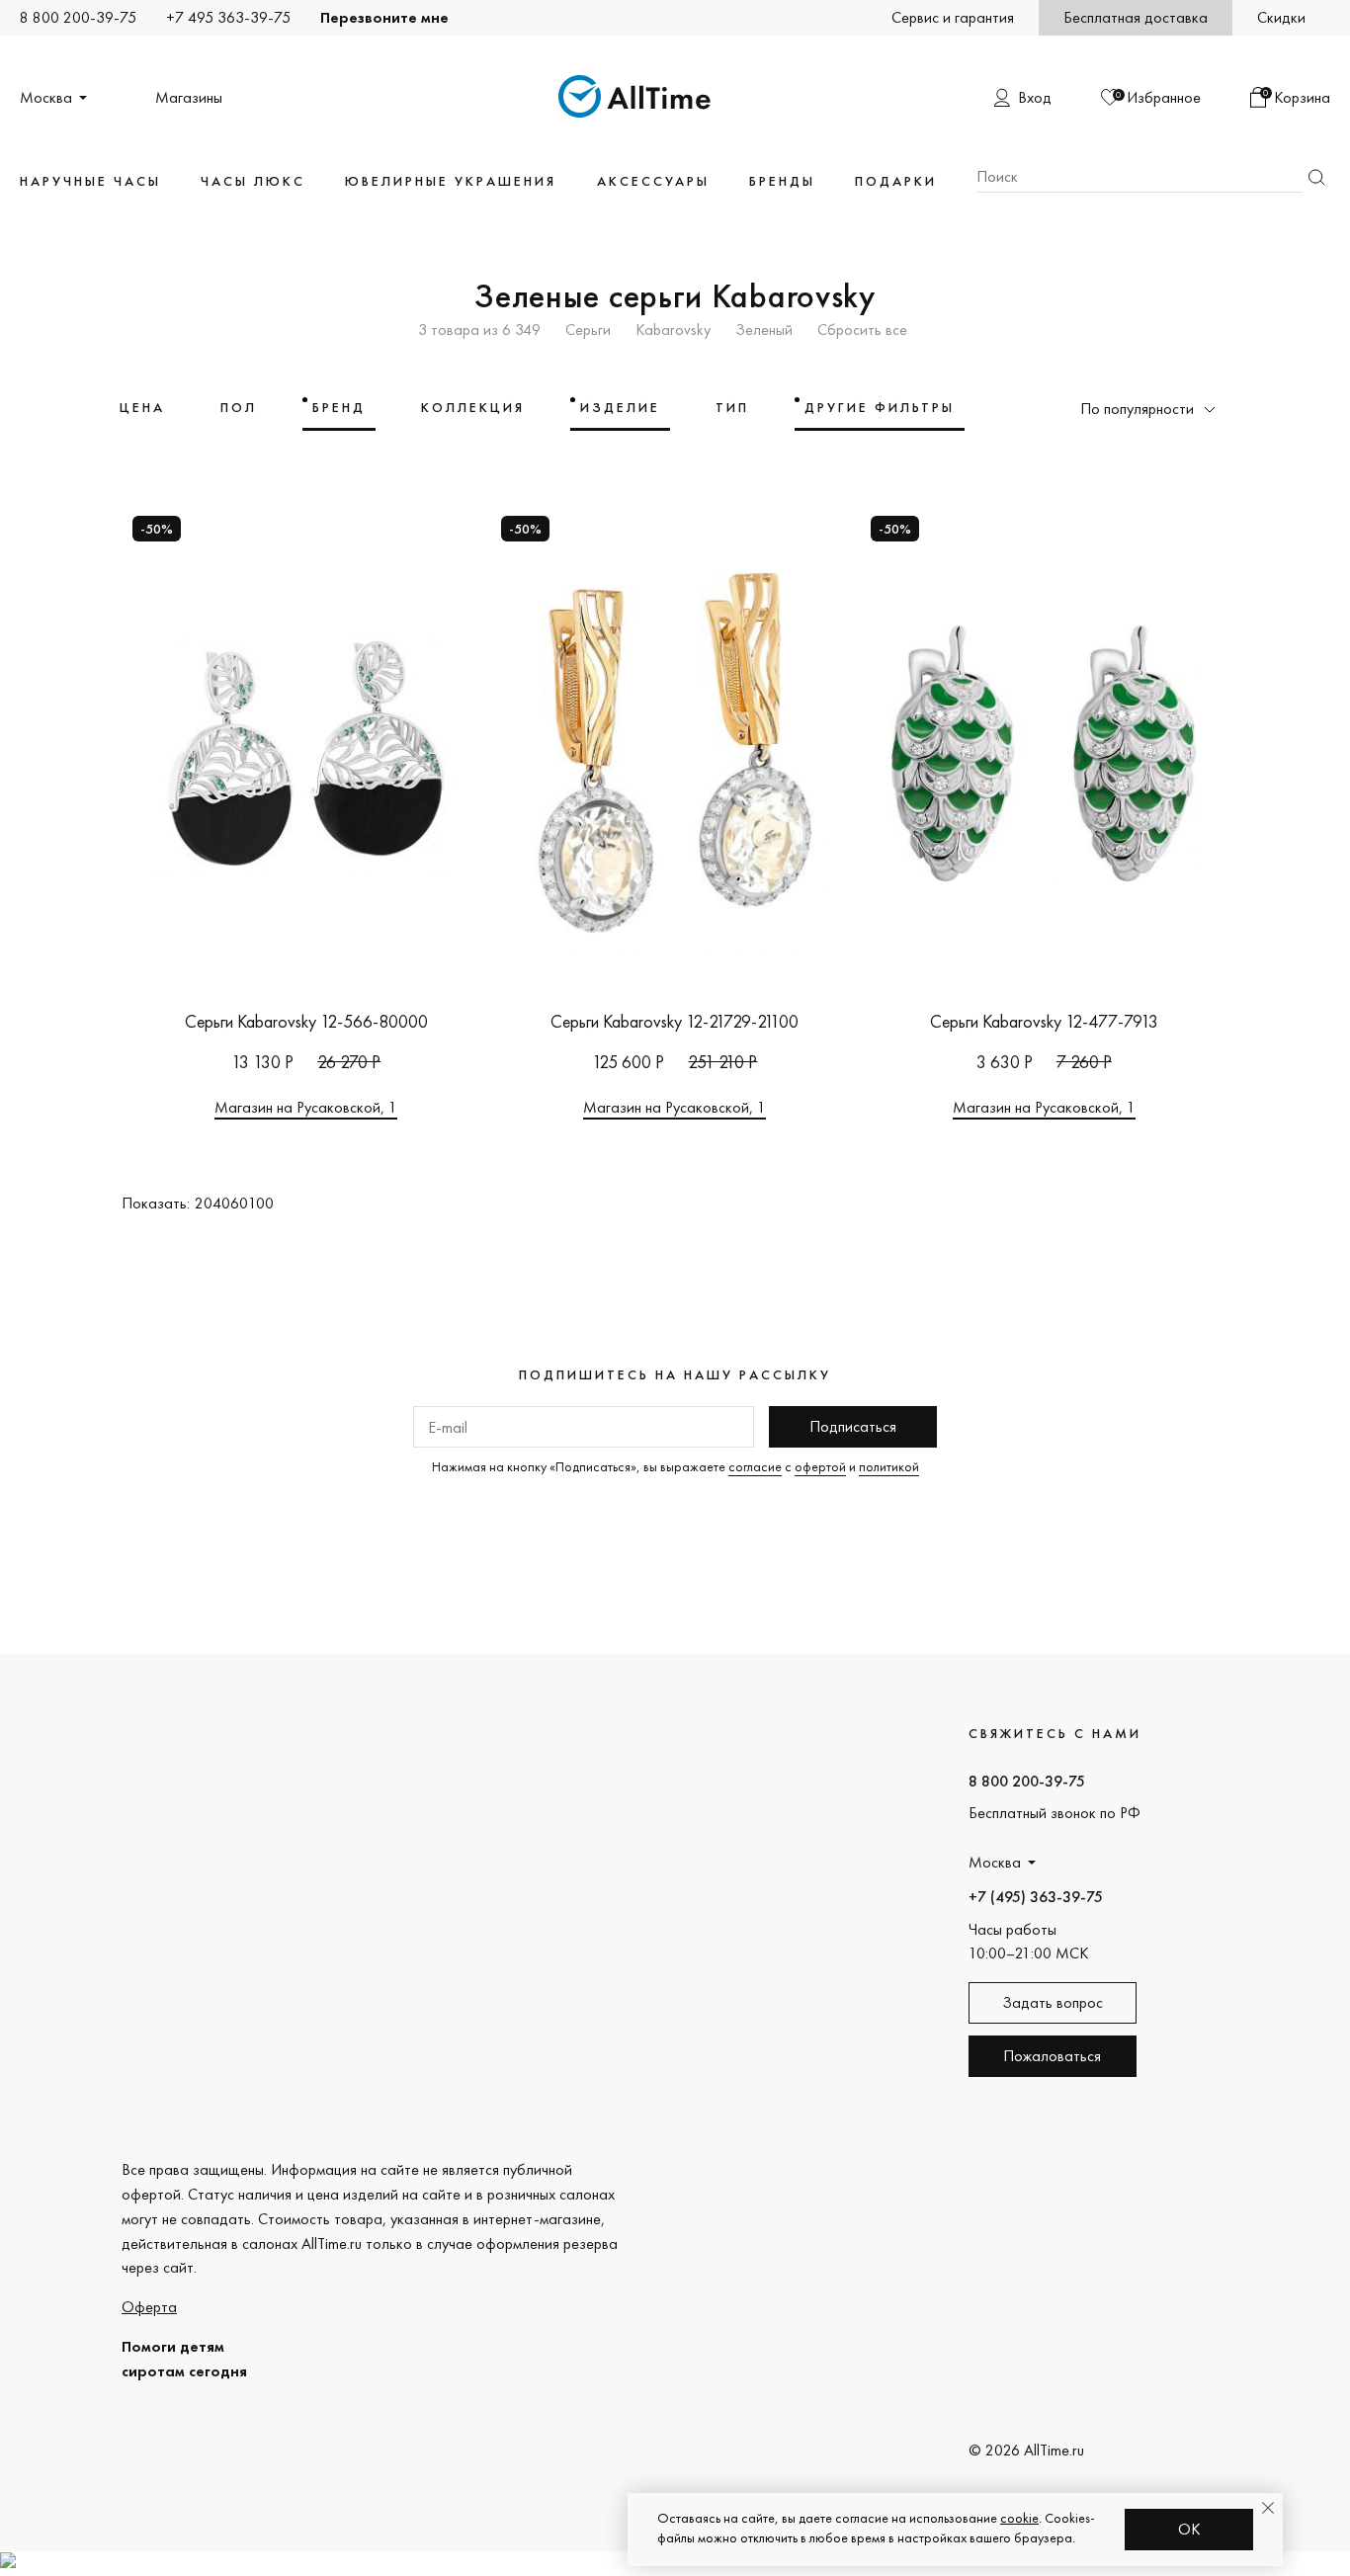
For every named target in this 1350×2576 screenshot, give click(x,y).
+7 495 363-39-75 (228, 17)
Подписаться (853, 1426)
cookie (1019, 2518)
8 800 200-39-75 (78, 17)
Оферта (149, 2307)
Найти (1316, 177)
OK (1189, 2529)
